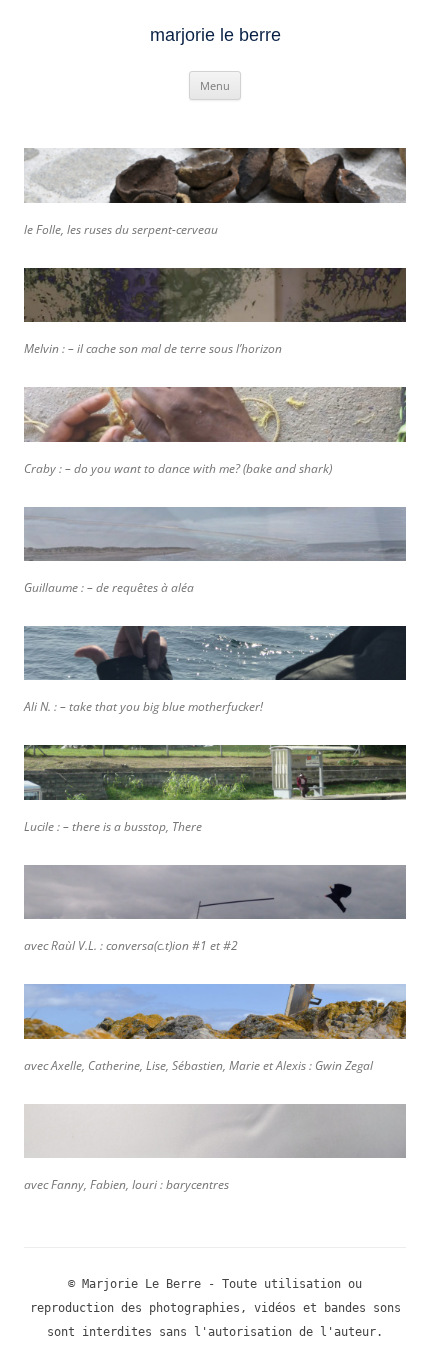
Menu (215, 85)
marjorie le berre (215, 35)
